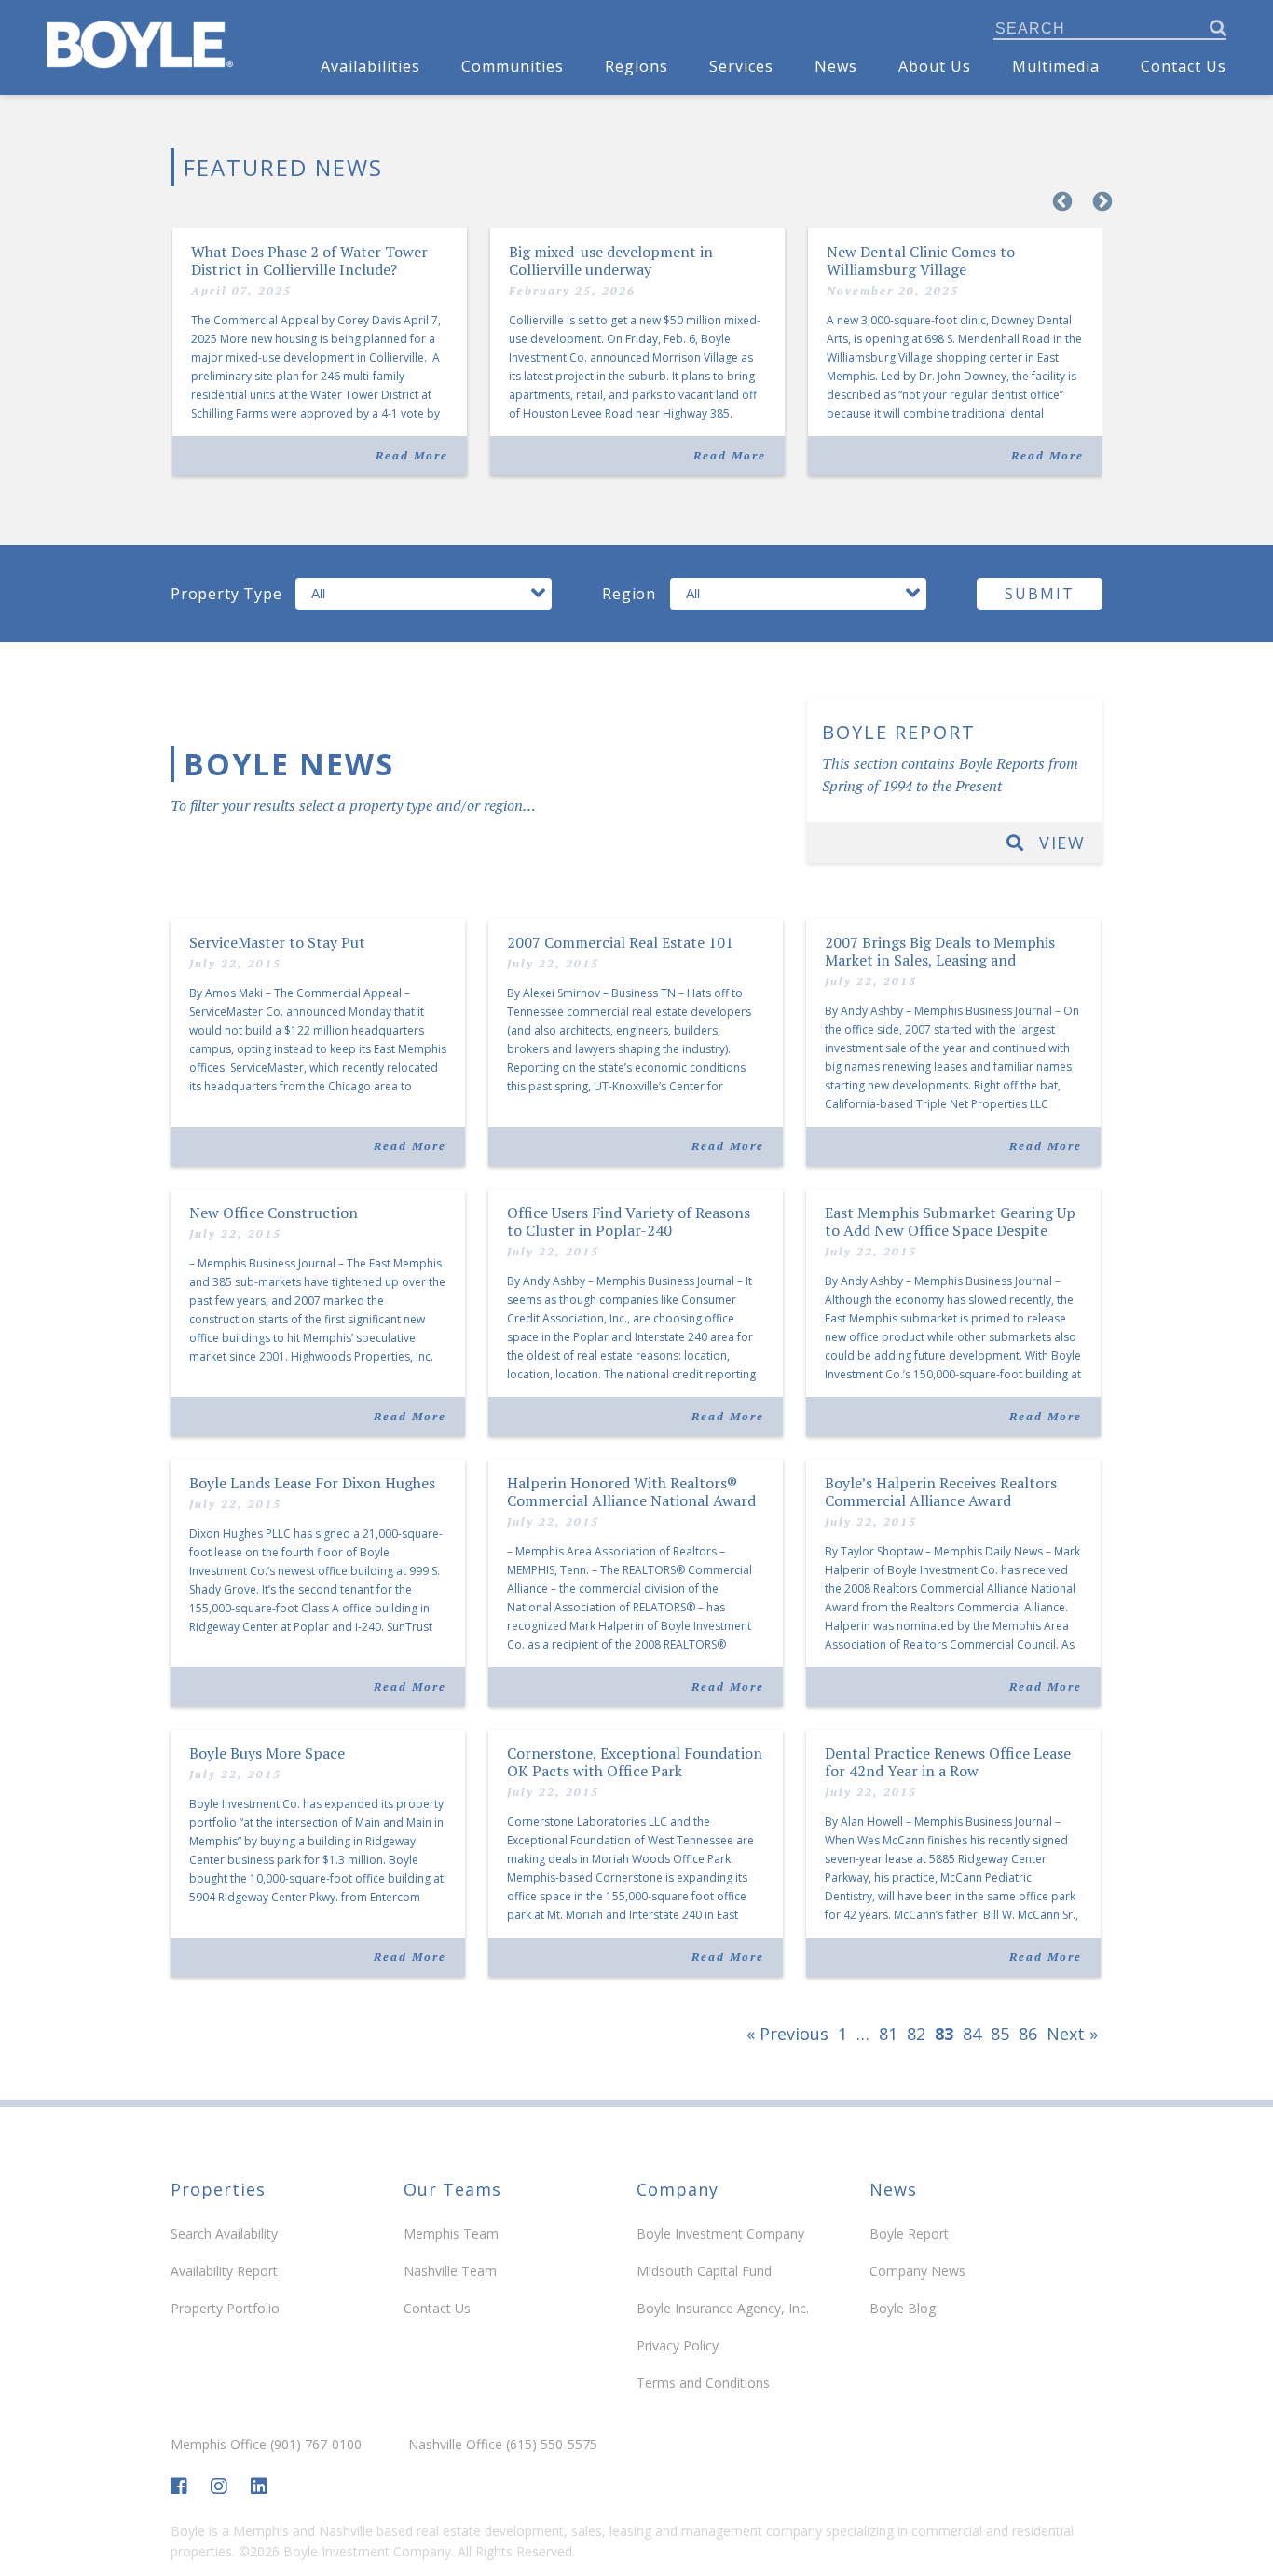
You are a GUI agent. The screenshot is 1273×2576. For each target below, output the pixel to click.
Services (741, 66)
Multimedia (1056, 66)
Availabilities (370, 66)
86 (1028, 2034)
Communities (513, 66)
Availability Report (224, 2271)
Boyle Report (909, 2233)
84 (972, 2034)
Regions (636, 66)
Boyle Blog (903, 2308)
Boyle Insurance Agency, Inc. (723, 2308)
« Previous (787, 2034)
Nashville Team (450, 2271)
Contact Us (1184, 66)
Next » (1072, 2034)
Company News (917, 2271)
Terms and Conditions (703, 2383)
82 (916, 2034)
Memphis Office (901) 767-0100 (266, 2445)
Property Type (226, 594)
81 (888, 2034)
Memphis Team (451, 2233)
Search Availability (224, 2233)
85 (1000, 2034)
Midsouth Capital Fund (704, 2271)
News (836, 66)
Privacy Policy (678, 2345)
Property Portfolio (225, 2308)
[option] (637, 363)
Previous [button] (1061, 200)
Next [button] (1101, 200)
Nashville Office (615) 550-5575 (503, 2445)
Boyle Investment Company (720, 2233)
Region (629, 594)
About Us (935, 66)
